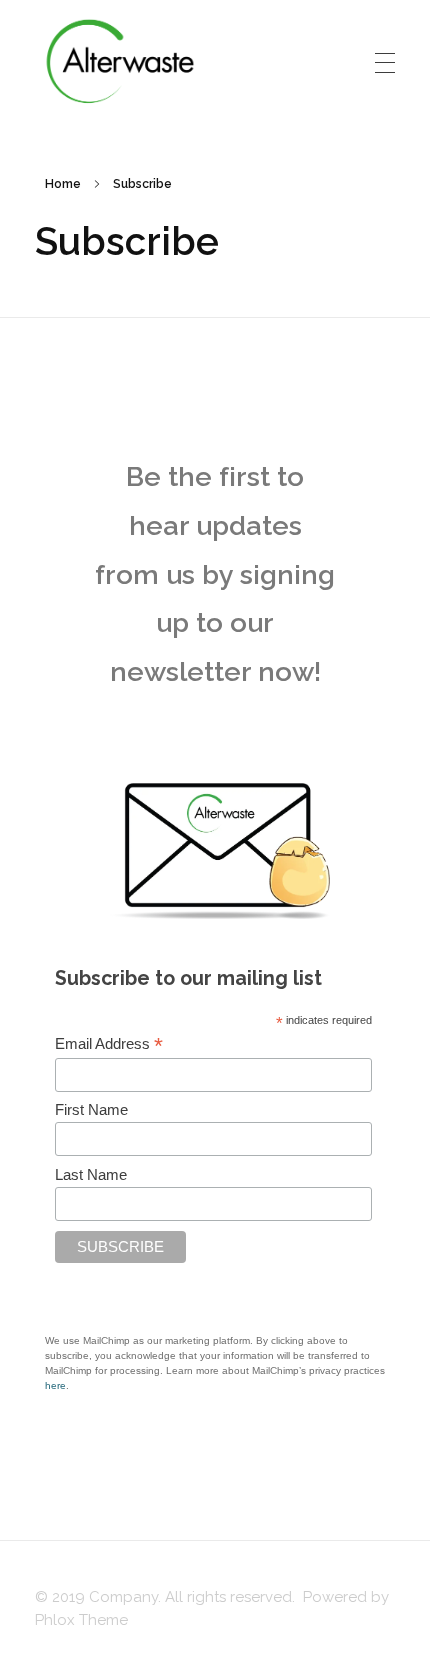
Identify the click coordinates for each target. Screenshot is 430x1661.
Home (63, 184)
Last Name (91, 1174)
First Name (91, 1109)
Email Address (109, 1044)
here (55, 1385)
